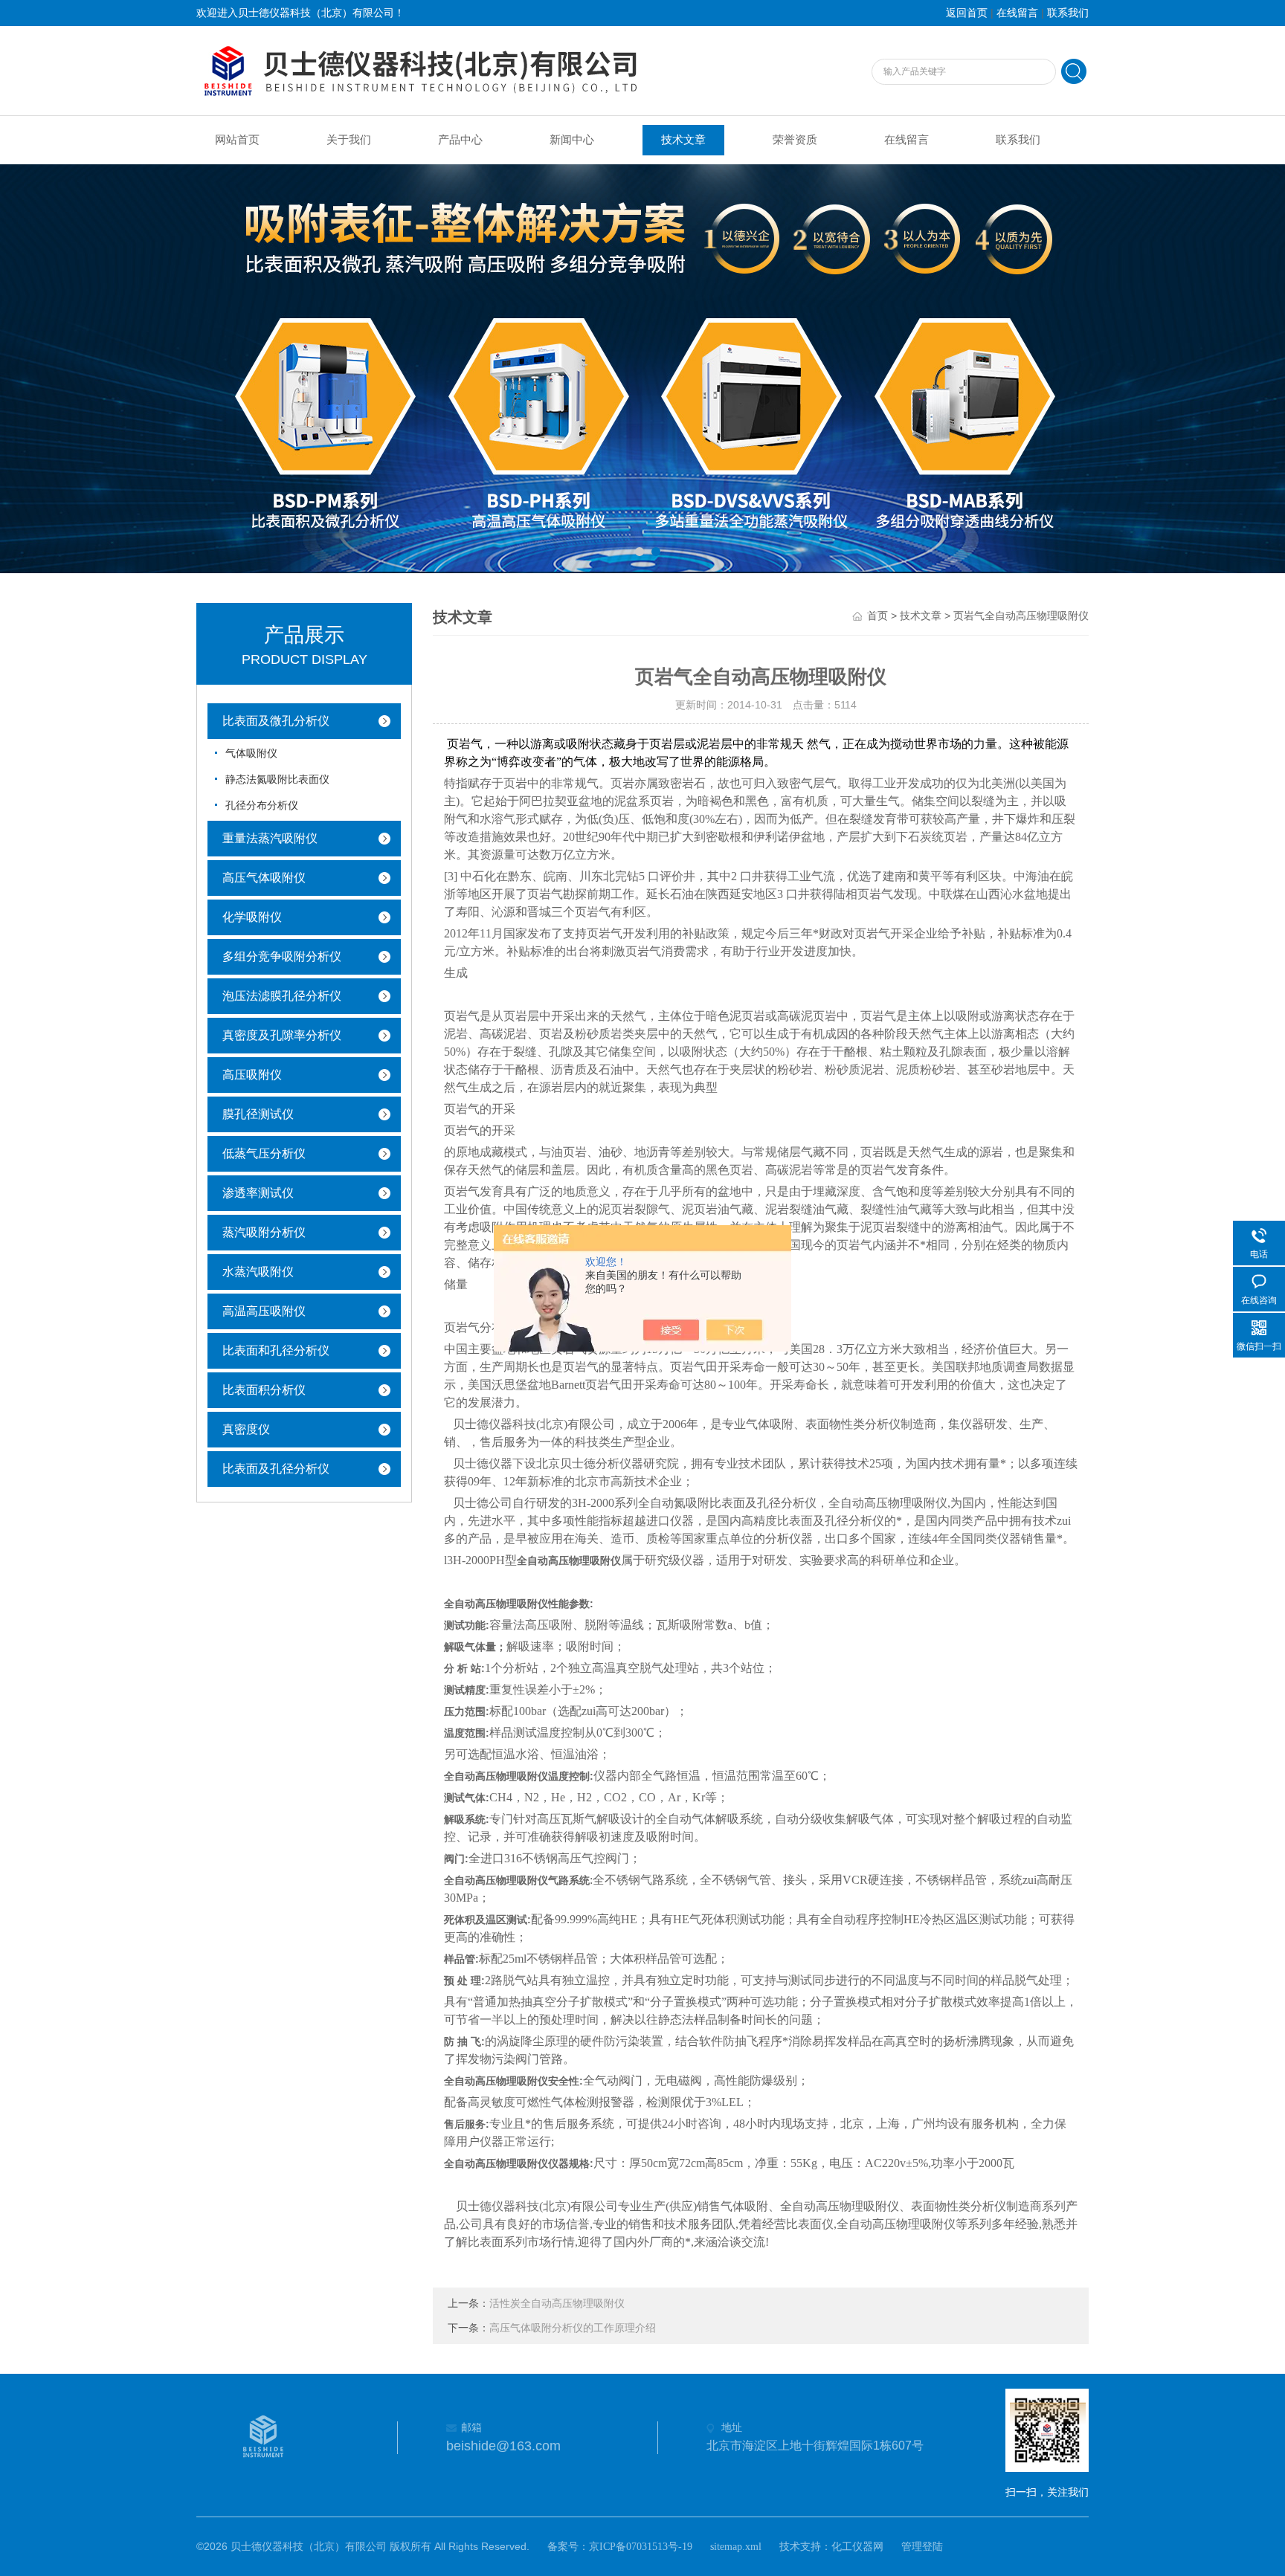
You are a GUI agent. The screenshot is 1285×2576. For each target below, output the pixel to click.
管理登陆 (922, 2547)
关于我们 (349, 140)
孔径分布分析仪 (262, 806)
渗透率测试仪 (258, 1193)
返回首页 (967, 13)
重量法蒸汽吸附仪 (270, 838)
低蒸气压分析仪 (264, 1153)
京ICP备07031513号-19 (641, 2547)
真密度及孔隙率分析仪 (282, 1035)
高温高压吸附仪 (264, 1311)
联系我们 (1068, 13)
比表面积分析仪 (264, 1390)
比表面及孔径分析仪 (276, 1469)
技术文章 (683, 140)
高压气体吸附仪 (264, 878)
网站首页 (237, 140)
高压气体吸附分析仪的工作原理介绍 (573, 2328)
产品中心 (460, 140)
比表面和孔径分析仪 (276, 1350)
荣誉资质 (795, 140)
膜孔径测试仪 (258, 1114)
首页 (877, 616)
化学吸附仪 (252, 917)
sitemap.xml (736, 2547)
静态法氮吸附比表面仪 (277, 779)
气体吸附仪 (251, 753)
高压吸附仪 (252, 1075)
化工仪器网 (857, 2547)
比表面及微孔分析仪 (276, 721)
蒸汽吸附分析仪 (264, 1232)
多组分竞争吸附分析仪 (282, 956)
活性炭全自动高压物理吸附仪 (557, 2304)
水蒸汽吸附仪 (258, 1272)
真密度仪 (246, 1429)
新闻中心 (572, 140)
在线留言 (1017, 13)
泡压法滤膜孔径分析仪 (282, 996)
